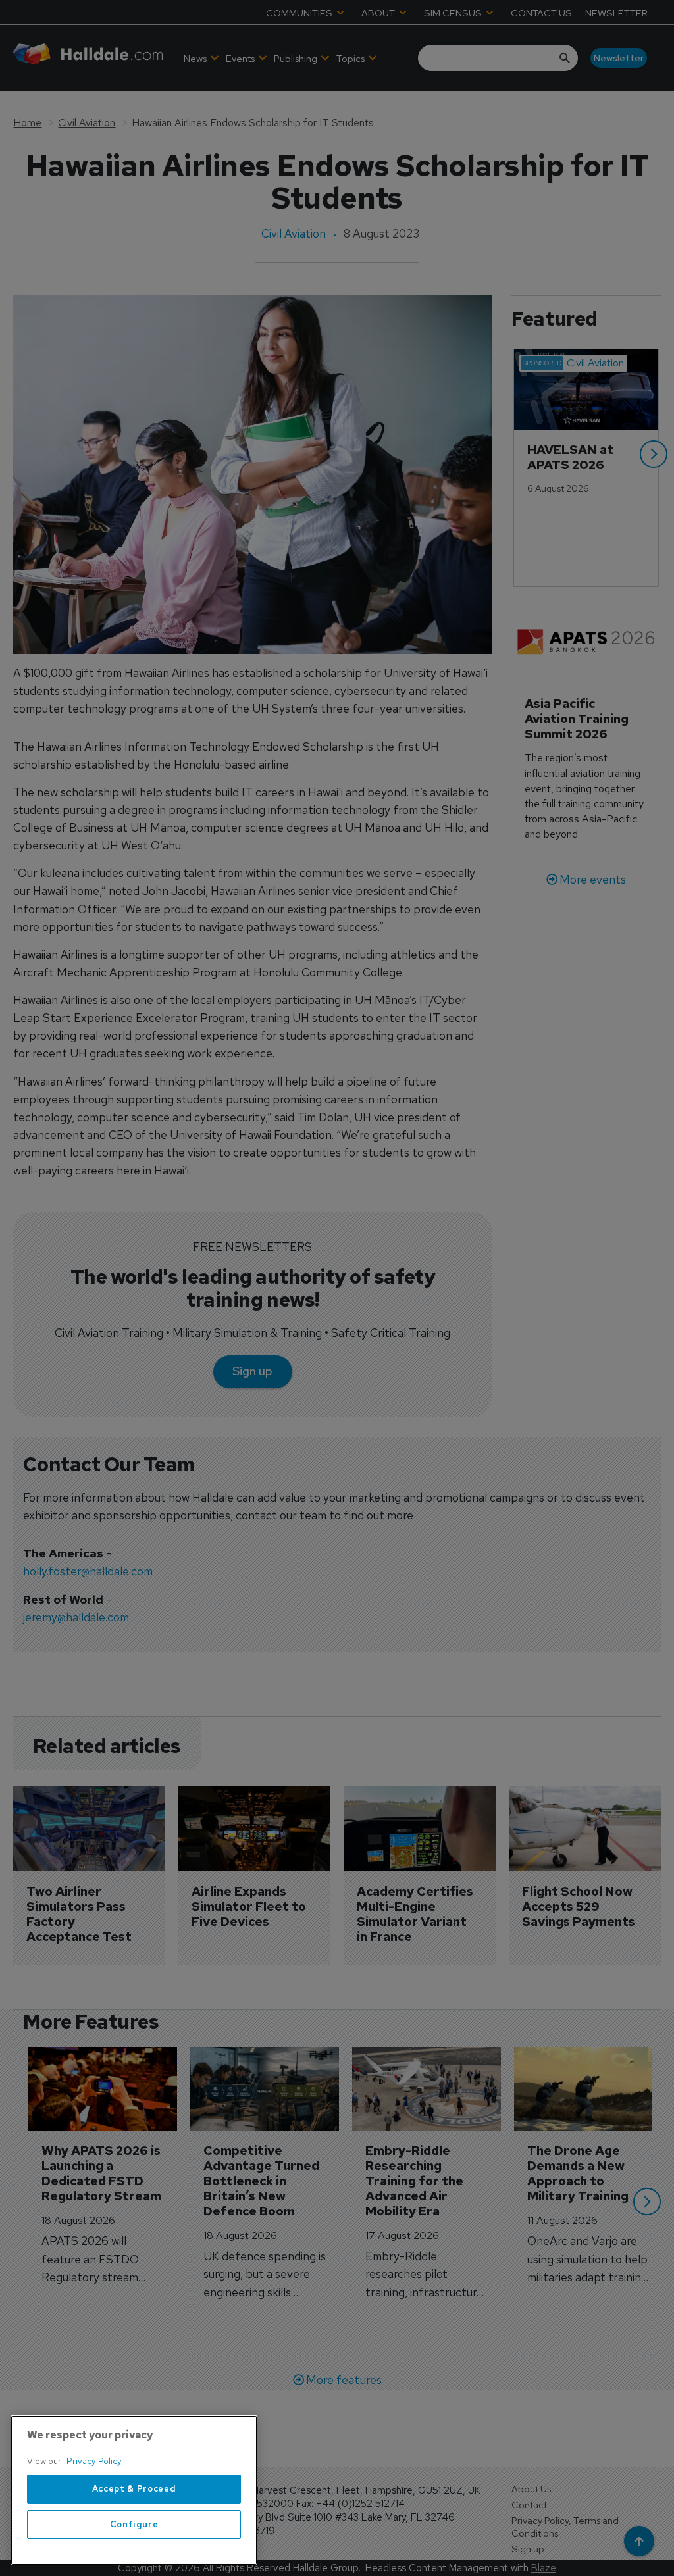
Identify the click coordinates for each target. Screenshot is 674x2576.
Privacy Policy (94, 2461)
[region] (134, 2490)
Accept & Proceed (134, 2489)
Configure (134, 2524)
